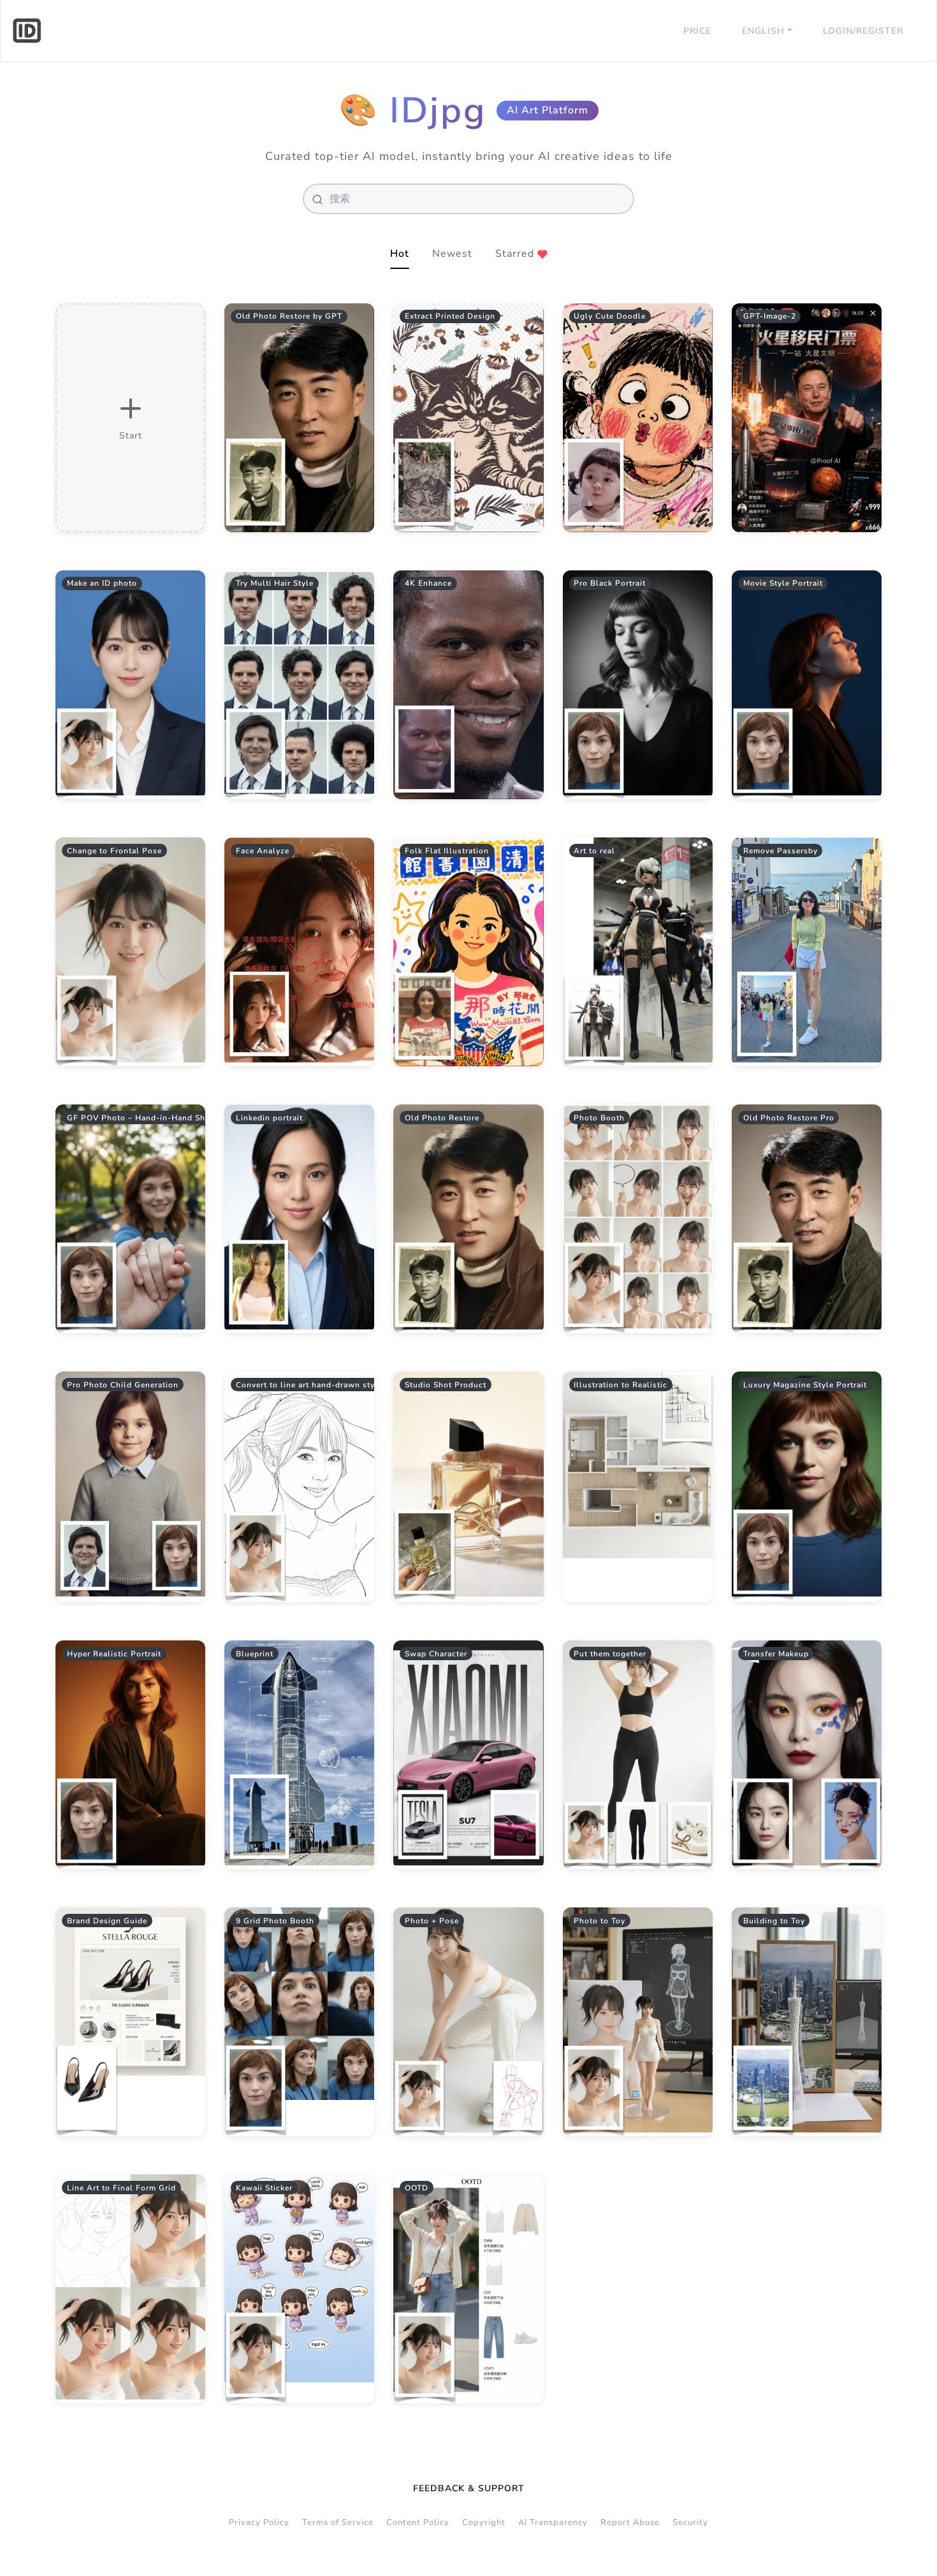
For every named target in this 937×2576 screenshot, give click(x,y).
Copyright (484, 2522)
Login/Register (863, 31)
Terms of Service (338, 2522)
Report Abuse (630, 2522)
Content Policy (418, 2522)
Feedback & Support (469, 2488)
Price (697, 31)
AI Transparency (553, 2522)
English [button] (763, 31)
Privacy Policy (259, 2522)
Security (690, 2522)
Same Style (300, 418)
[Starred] (356, 321)
